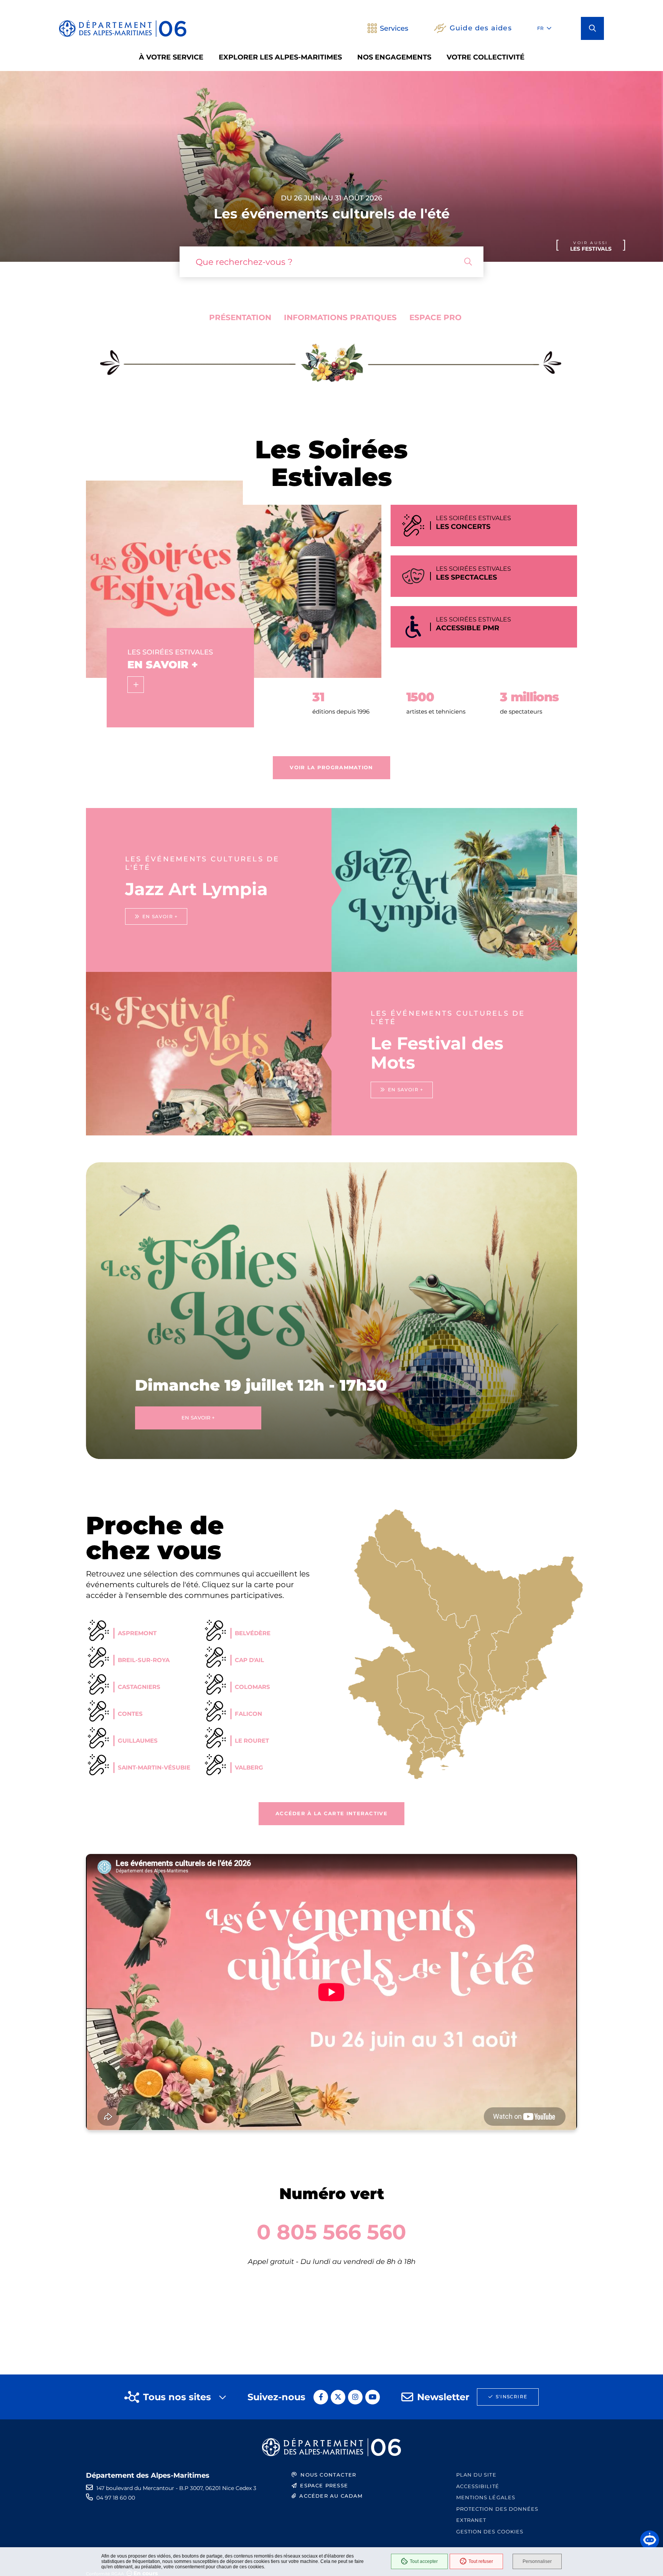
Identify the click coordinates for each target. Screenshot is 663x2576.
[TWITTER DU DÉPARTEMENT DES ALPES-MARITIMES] (338, 2397)
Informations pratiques (340, 317)
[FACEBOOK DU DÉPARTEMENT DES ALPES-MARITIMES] (321, 2397)
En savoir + (198, 1418)
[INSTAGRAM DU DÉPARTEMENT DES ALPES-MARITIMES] (355, 2397)
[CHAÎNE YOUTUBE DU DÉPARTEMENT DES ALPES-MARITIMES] (373, 2397)
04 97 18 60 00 (116, 2498)
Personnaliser (537, 2561)
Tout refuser (481, 2561)
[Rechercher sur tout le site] (468, 262)
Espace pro (435, 317)
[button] (592, 28)
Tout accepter (424, 2561)
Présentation (240, 317)
